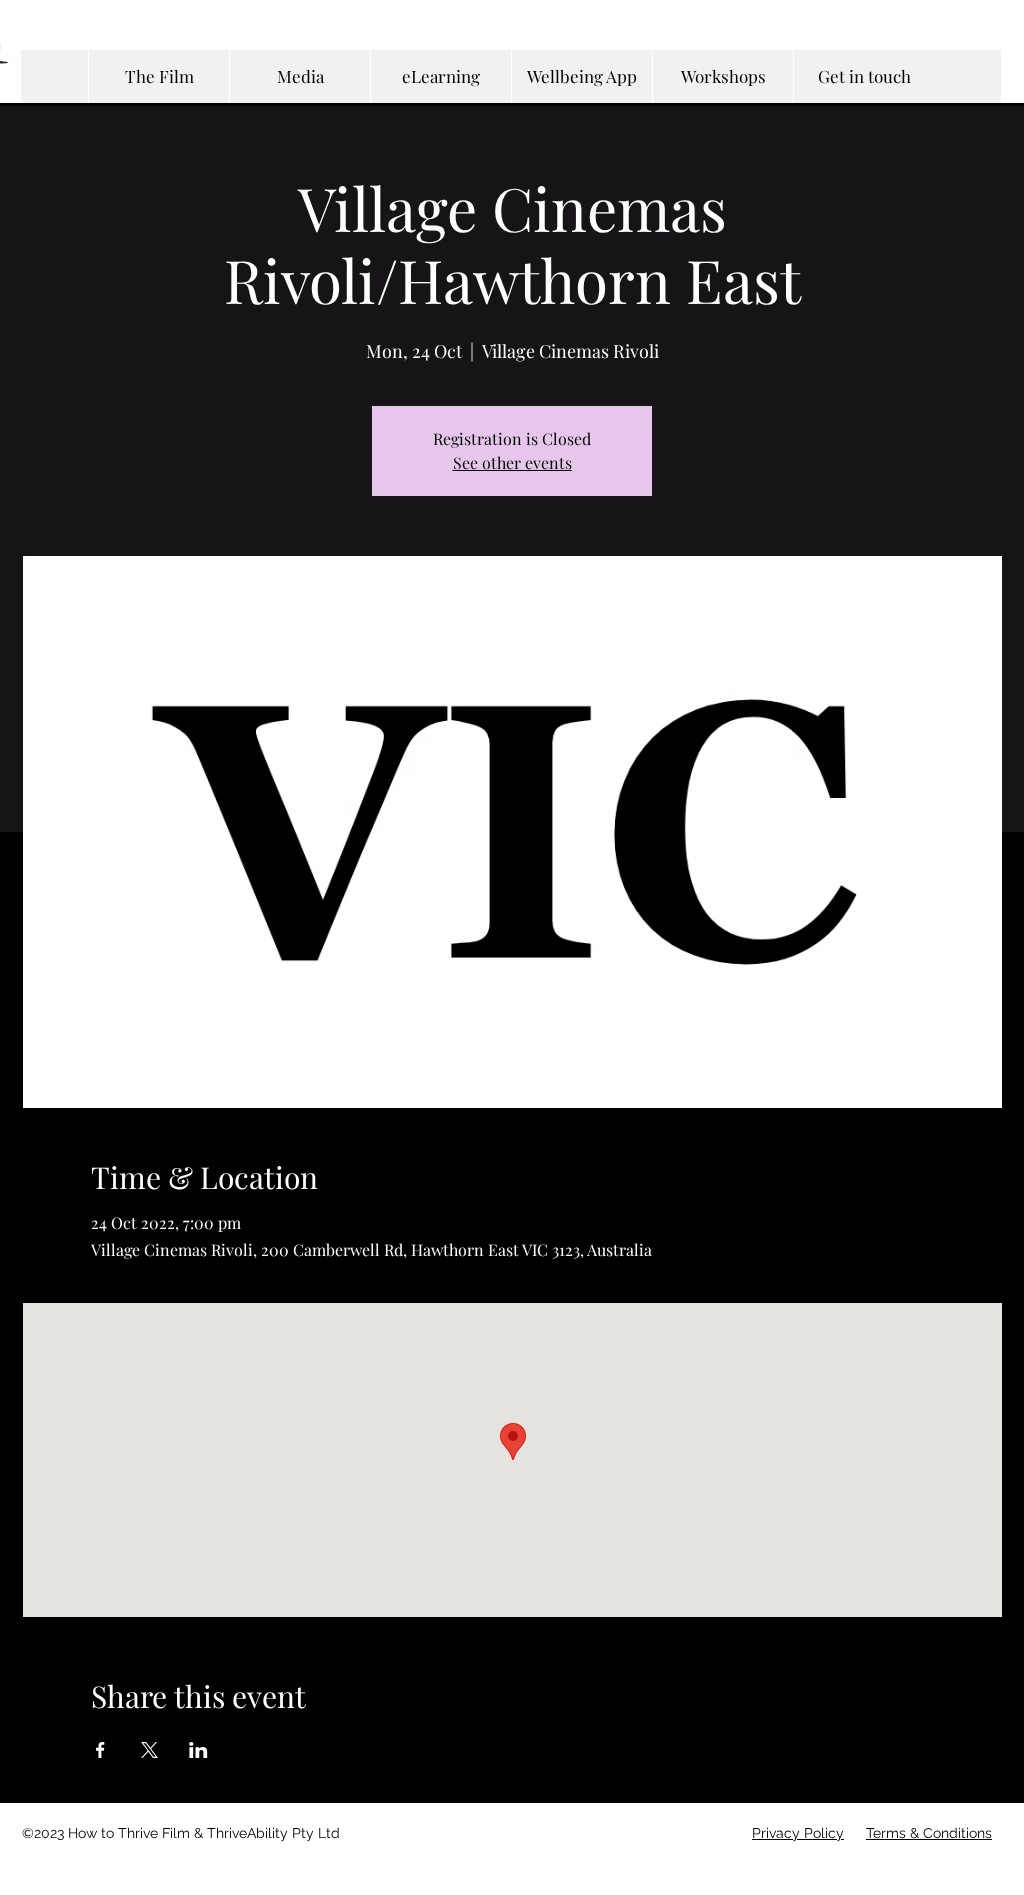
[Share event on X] (149, 1750)
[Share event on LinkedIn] (198, 1750)
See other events (512, 462)
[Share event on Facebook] (100, 1750)
